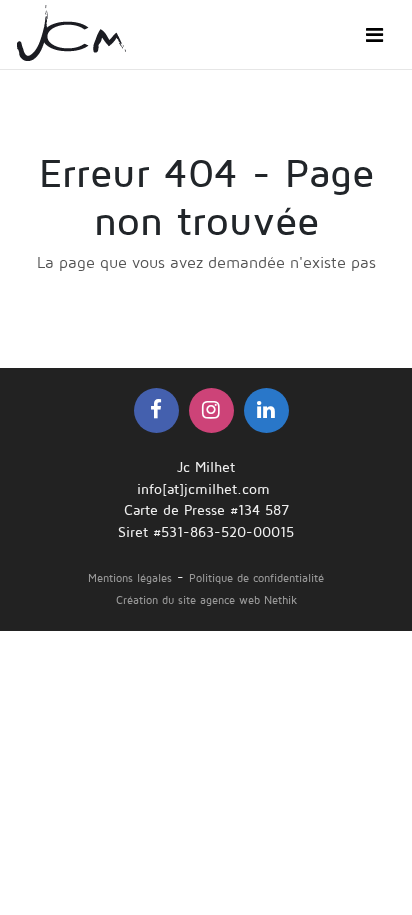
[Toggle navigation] (374, 35)
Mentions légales (130, 578)
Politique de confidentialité (256, 578)
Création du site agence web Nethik (206, 600)
